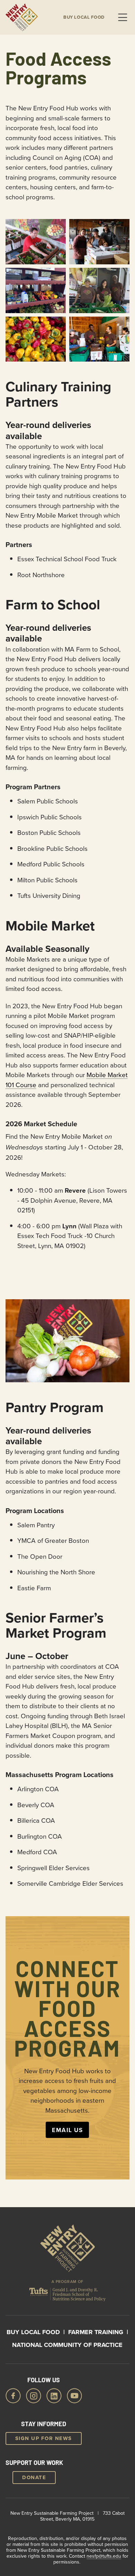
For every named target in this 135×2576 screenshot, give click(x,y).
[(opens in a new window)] (67, 2296)
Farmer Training (96, 2332)
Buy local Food (84, 17)
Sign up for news (44, 2438)
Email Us (67, 2130)
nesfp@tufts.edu (104, 2556)
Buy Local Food (33, 2332)
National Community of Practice (67, 2345)
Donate (34, 2477)
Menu (123, 17)
